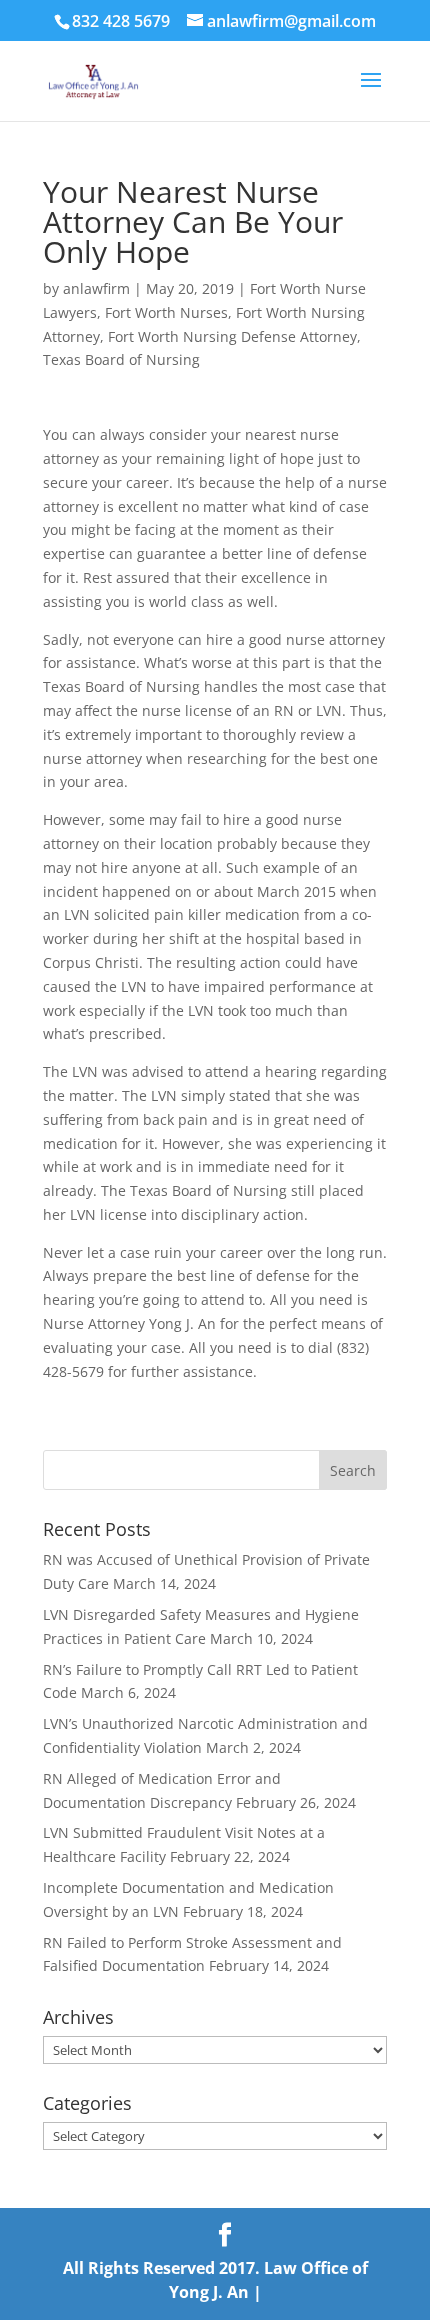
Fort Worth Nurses (166, 312)
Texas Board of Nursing (121, 359)
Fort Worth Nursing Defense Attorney (232, 336)
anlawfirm (96, 288)
